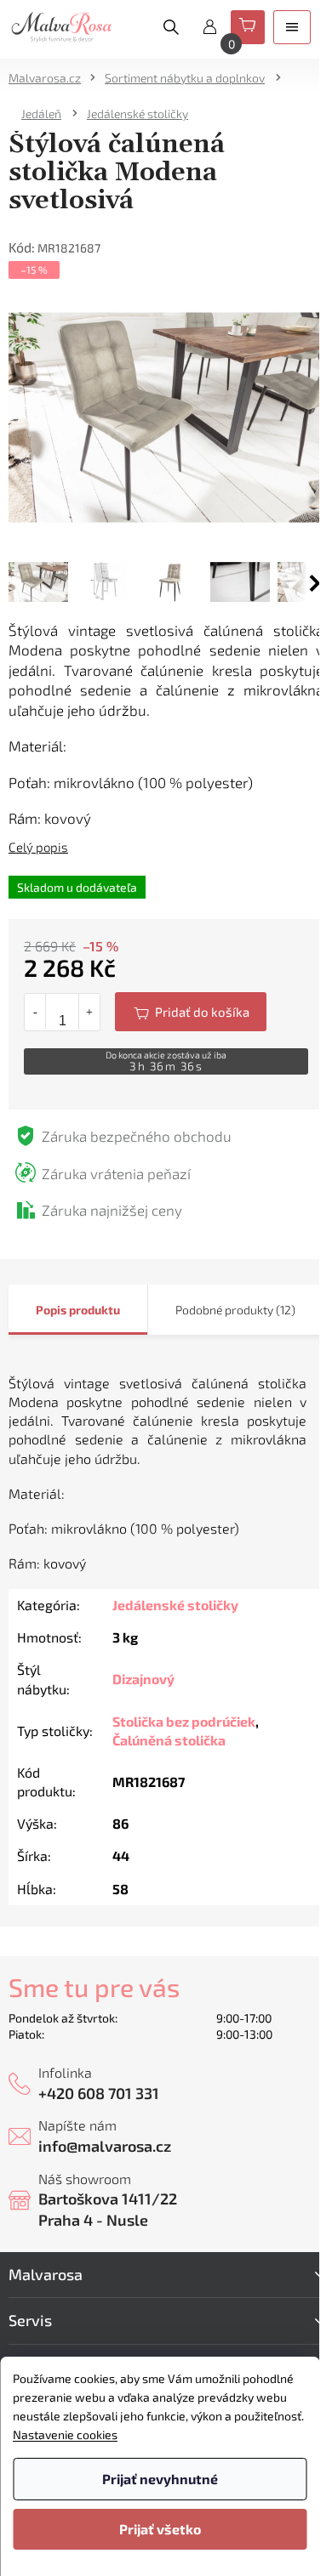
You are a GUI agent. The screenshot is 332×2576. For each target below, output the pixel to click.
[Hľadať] (171, 27)
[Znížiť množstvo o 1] (35, 1012)
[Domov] (50, 78)
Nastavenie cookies (65, 2434)
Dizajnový (143, 1679)
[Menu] (292, 27)
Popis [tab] (51, 1310)
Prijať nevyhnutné (160, 2479)
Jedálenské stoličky (175, 1605)
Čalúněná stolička (169, 1740)
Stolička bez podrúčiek (184, 1721)
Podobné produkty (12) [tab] (235, 1310)
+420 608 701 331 (99, 2093)
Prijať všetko (160, 2529)
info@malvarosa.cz (105, 2146)
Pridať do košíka (191, 1012)
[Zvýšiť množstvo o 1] (89, 1012)
